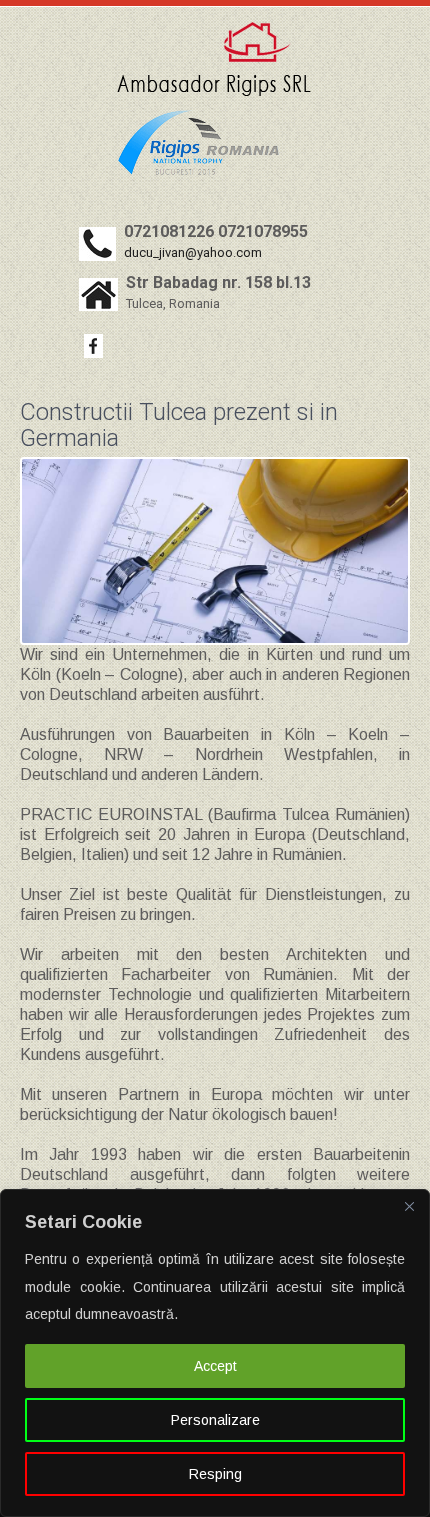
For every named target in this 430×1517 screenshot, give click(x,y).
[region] (215, 1353)
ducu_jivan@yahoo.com (193, 252)
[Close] (409, 1206)
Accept (215, 1366)
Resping (215, 1474)
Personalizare (215, 1420)
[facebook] (93, 346)
